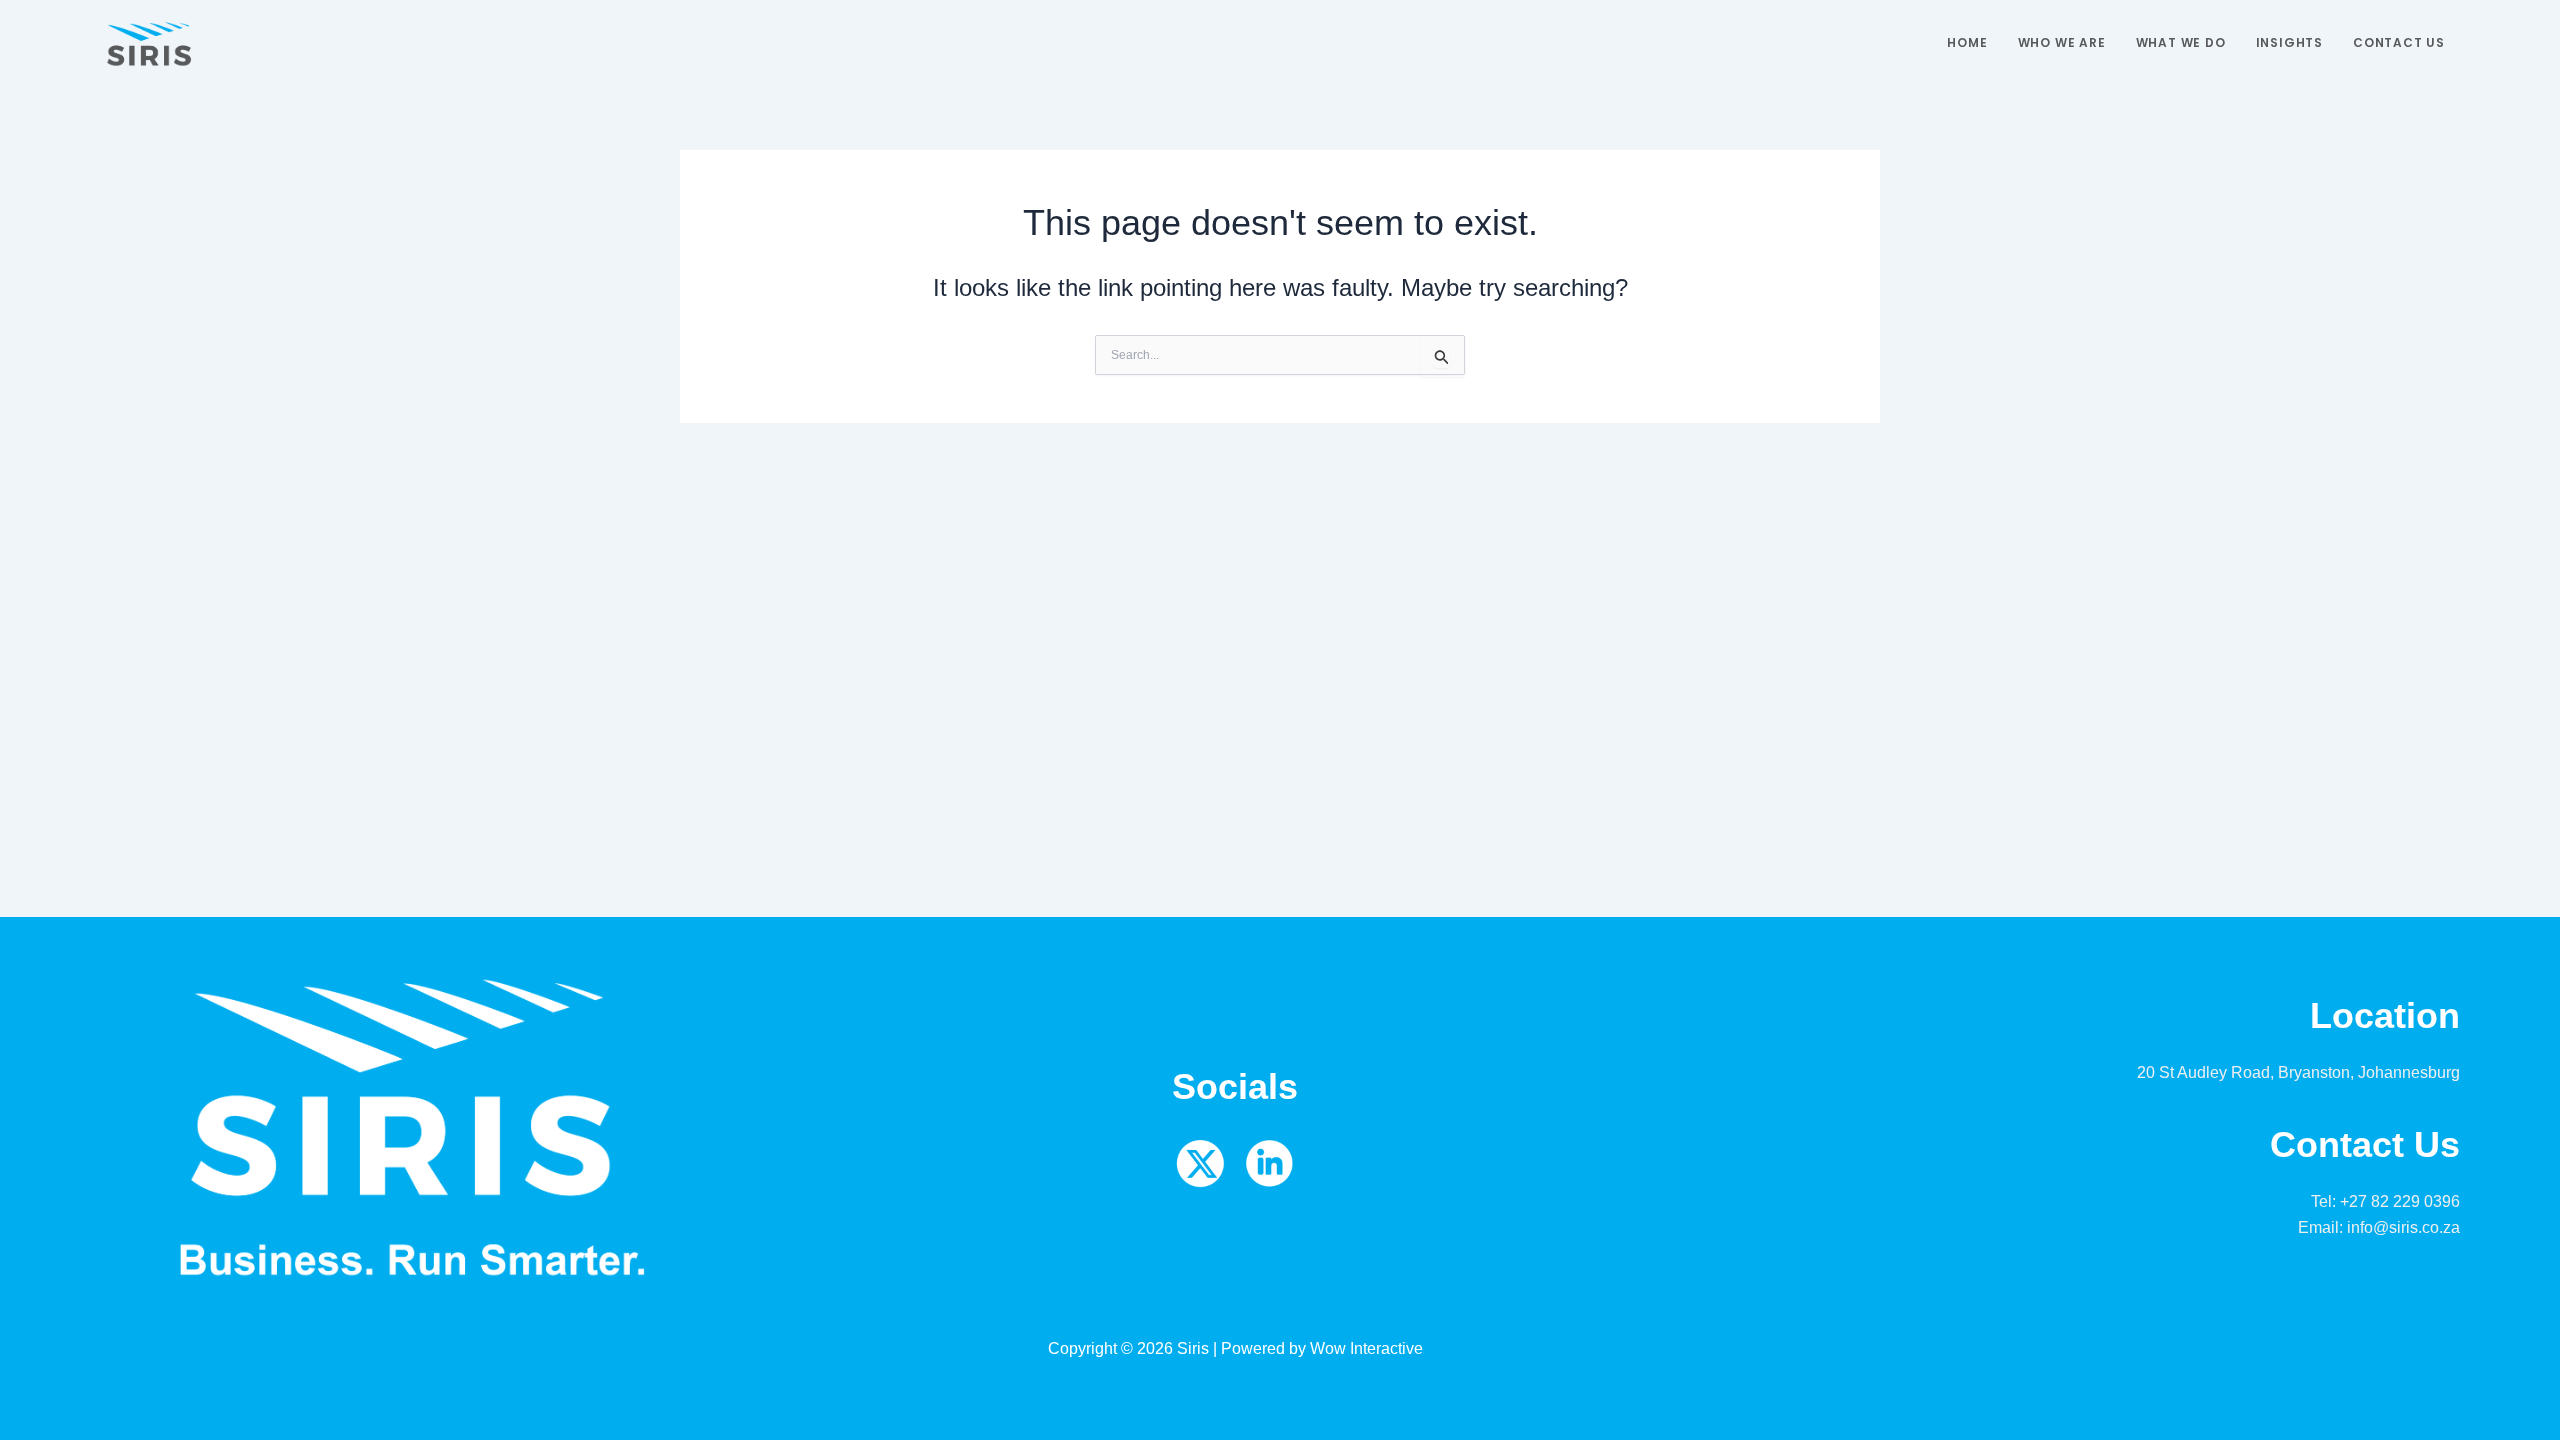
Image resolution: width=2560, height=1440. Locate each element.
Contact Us (2399, 42)
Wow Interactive (1366, 1348)
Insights (2289, 42)
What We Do (2181, 42)
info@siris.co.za (2403, 1227)
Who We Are (2062, 42)
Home (1967, 42)
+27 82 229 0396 (2400, 1201)
